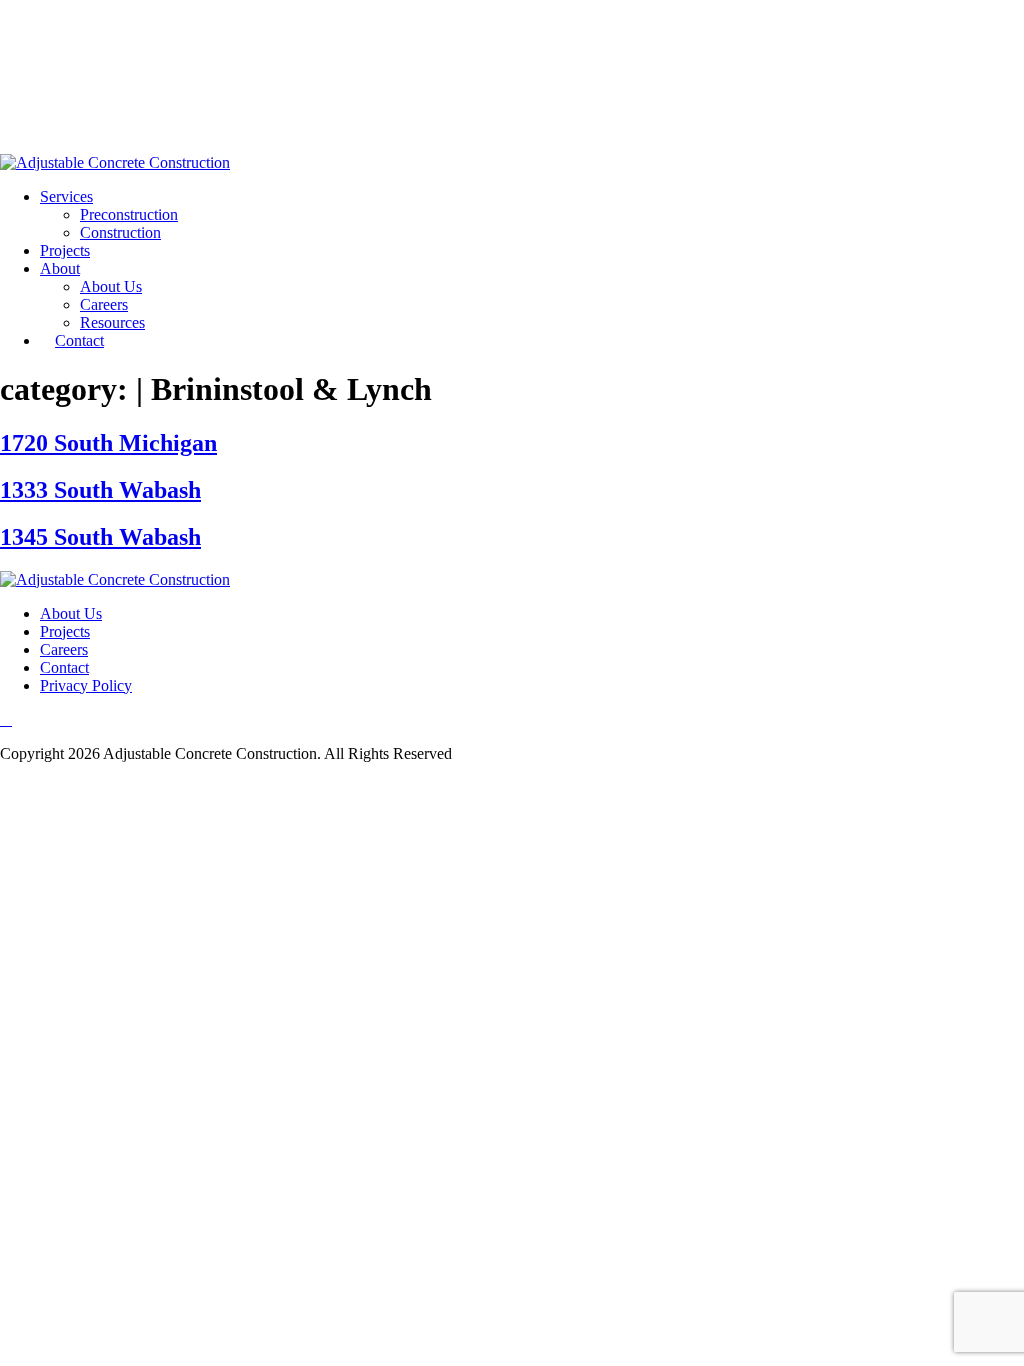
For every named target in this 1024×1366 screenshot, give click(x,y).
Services (66, 196)
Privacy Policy (86, 685)
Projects (65, 250)
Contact (79, 340)
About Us (111, 286)
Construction (120, 232)
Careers (104, 304)
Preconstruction (129, 214)
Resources (112, 322)
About (60, 268)
